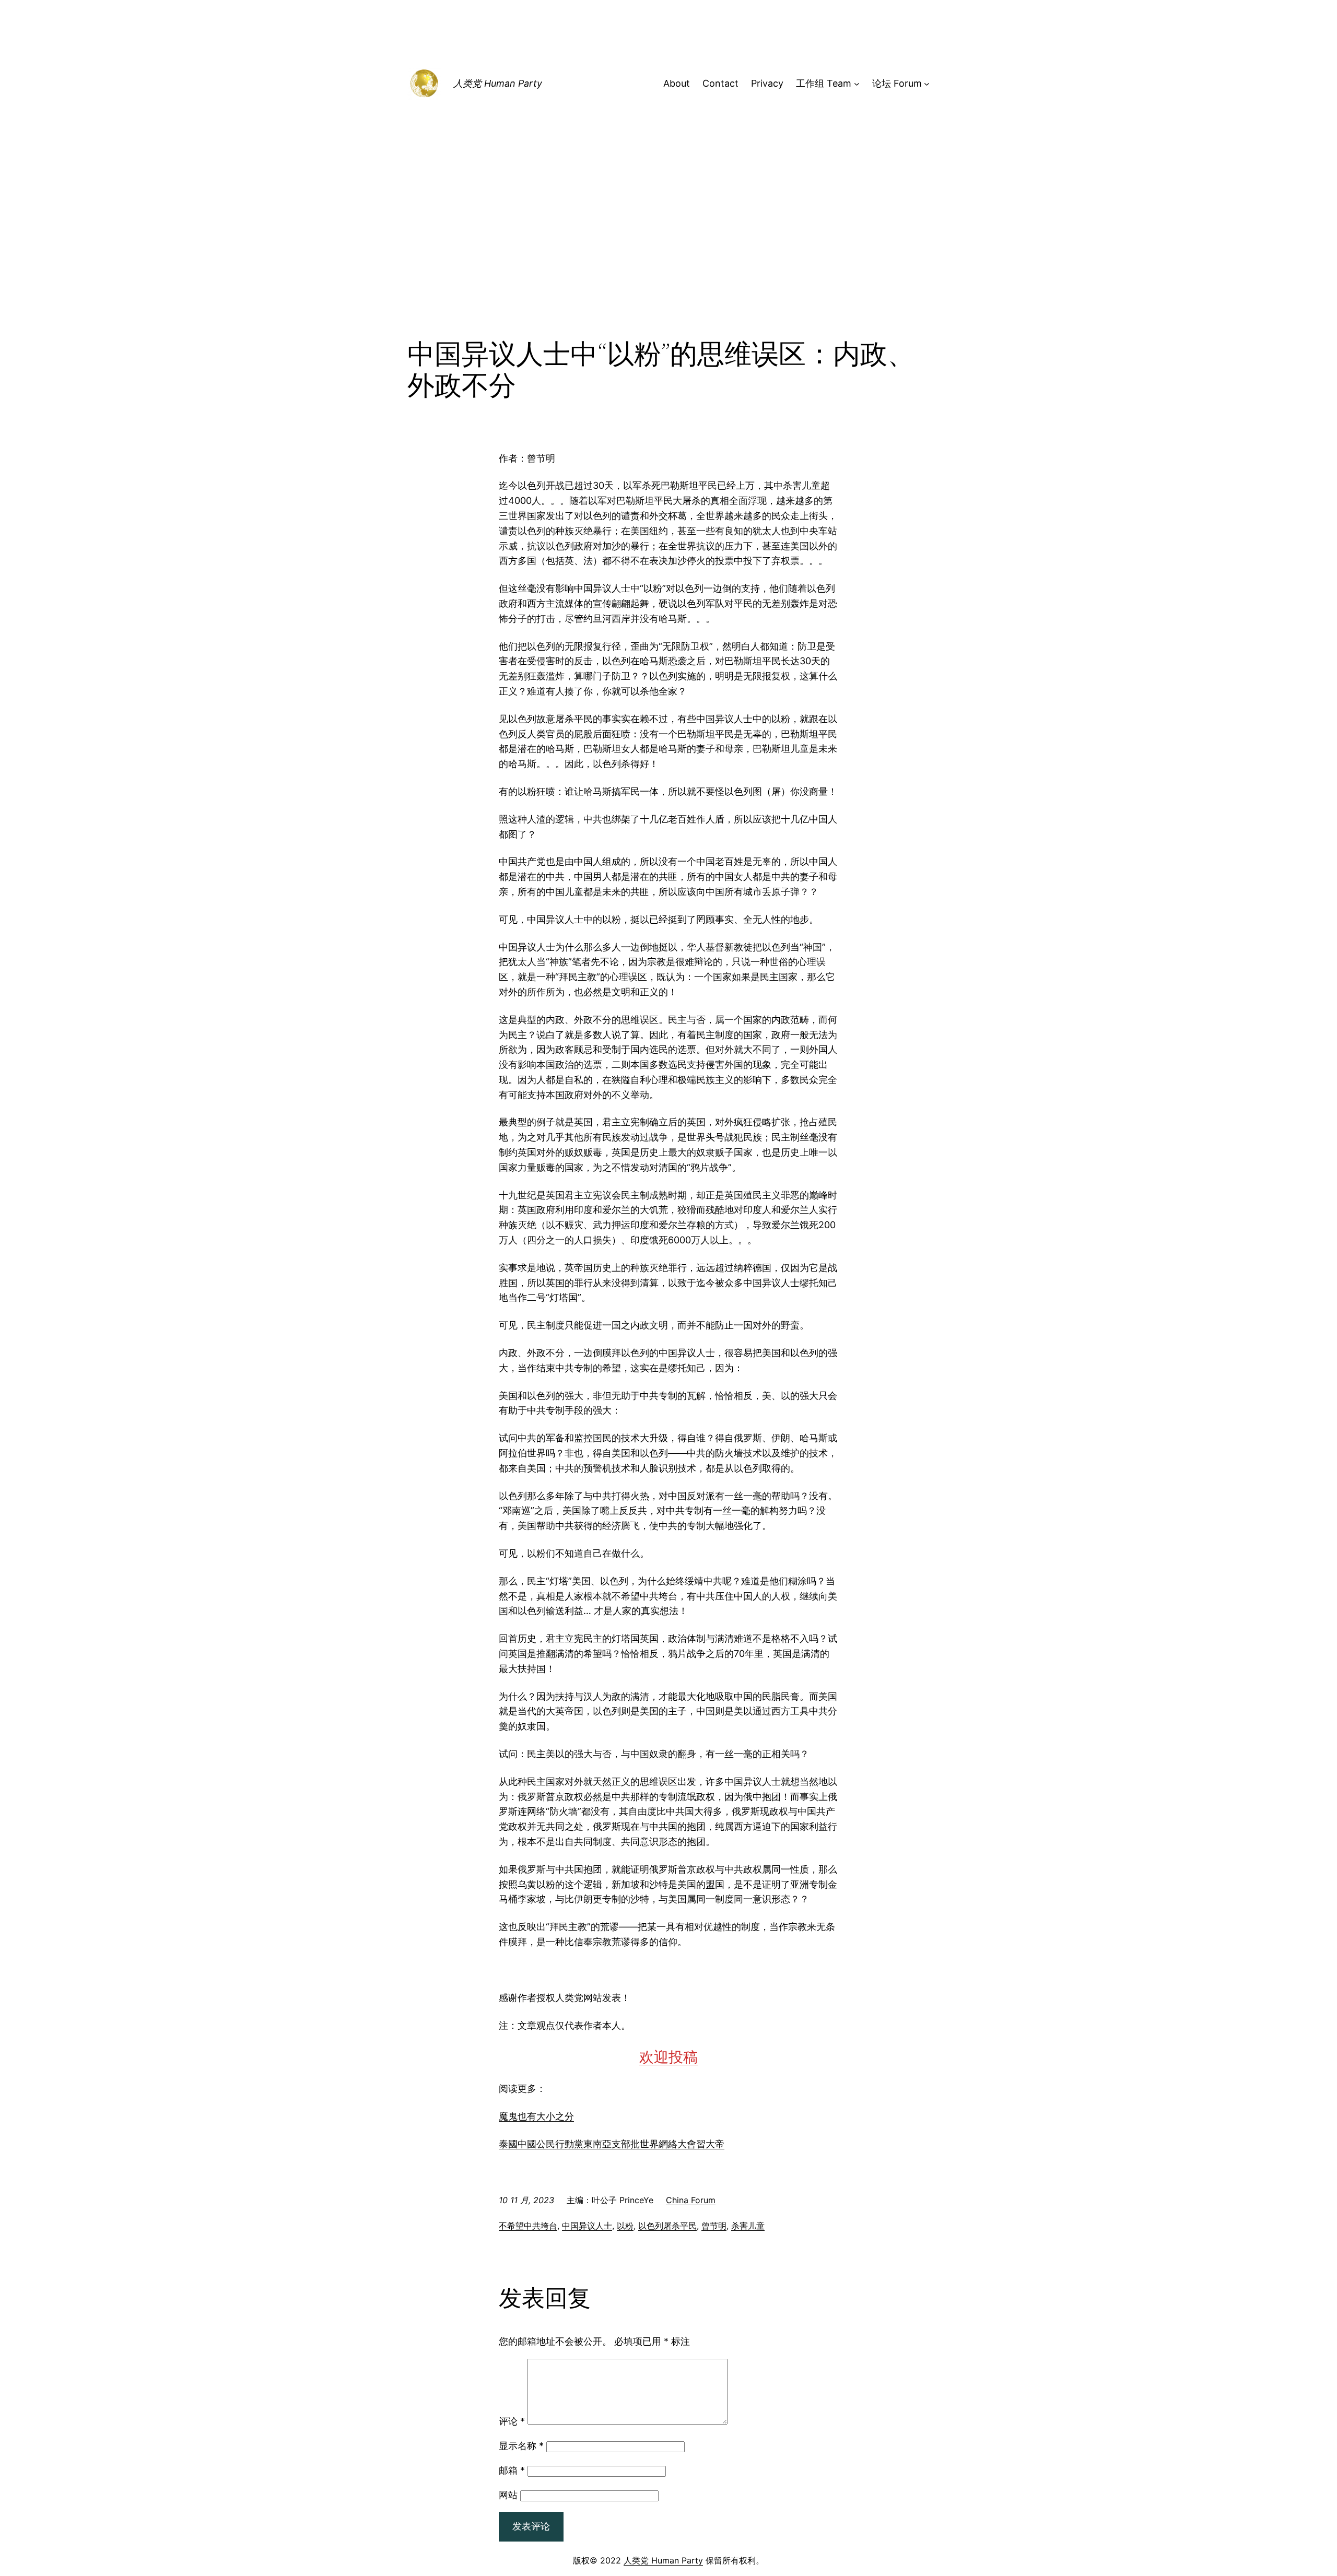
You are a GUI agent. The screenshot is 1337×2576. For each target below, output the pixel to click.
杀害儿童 (748, 2226)
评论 (512, 2421)
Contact (720, 83)
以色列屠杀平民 (667, 2226)
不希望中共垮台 (528, 2226)
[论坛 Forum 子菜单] (927, 84)
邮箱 (512, 2470)
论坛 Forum (897, 83)
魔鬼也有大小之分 (536, 2116)
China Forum (691, 2200)
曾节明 (714, 2226)
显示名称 (521, 2446)
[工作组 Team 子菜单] (857, 84)
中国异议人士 (587, 2226)
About (677, 83)
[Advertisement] (668, 253)
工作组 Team (824, 83)
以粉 (625, 2226)
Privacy (767, 83)
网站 (508, 2495)
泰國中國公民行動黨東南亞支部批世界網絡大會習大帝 (612, 2144)
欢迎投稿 (668, 2057)
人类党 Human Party (498, 83)
